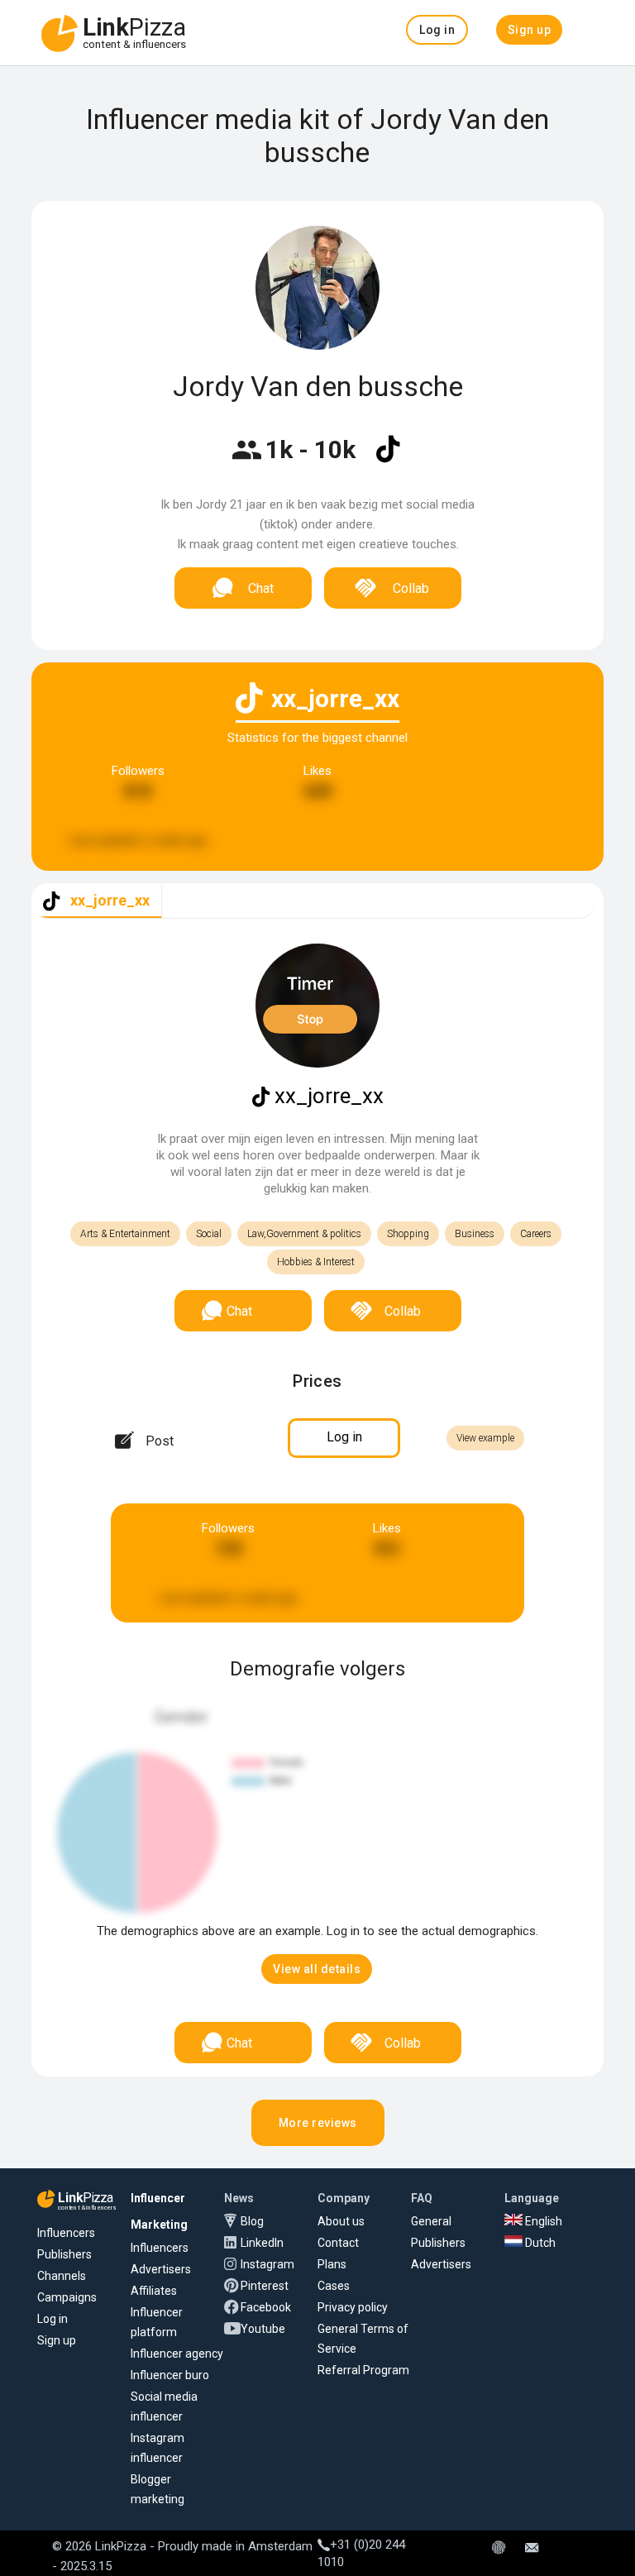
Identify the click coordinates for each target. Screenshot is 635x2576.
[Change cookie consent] (499, 2549)
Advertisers (161, 2269)
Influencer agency (177, 2354)
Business (475, 1234)
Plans (332, 2264)
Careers (536, 1234)
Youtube (263, 2329)
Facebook (266, 2307)
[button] (437, 30)
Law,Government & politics (304, 1234)
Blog (252, 2221)
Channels (62, 2276)
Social (209, 1234)
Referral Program (363, 2370)
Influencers (66, 2233)
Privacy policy (353, 2307)
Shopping (408, 1234)
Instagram (267, 2264)
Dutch (539, 2243)
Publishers (64, 2254)
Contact (338, 2243)
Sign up (57, 2340)
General (431, 2221)
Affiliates (154, 2291)
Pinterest (265, 2286)
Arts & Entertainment (125, 1234)
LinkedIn (262, 2243)
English (542, 2221)
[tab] (97, 901)
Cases (334, 2286)
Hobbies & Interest (316, 1262)
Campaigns (67, 2297)
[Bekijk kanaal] (388, 460)
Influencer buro (170, 2375)
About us (341, 2221)
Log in (53, 2319)
